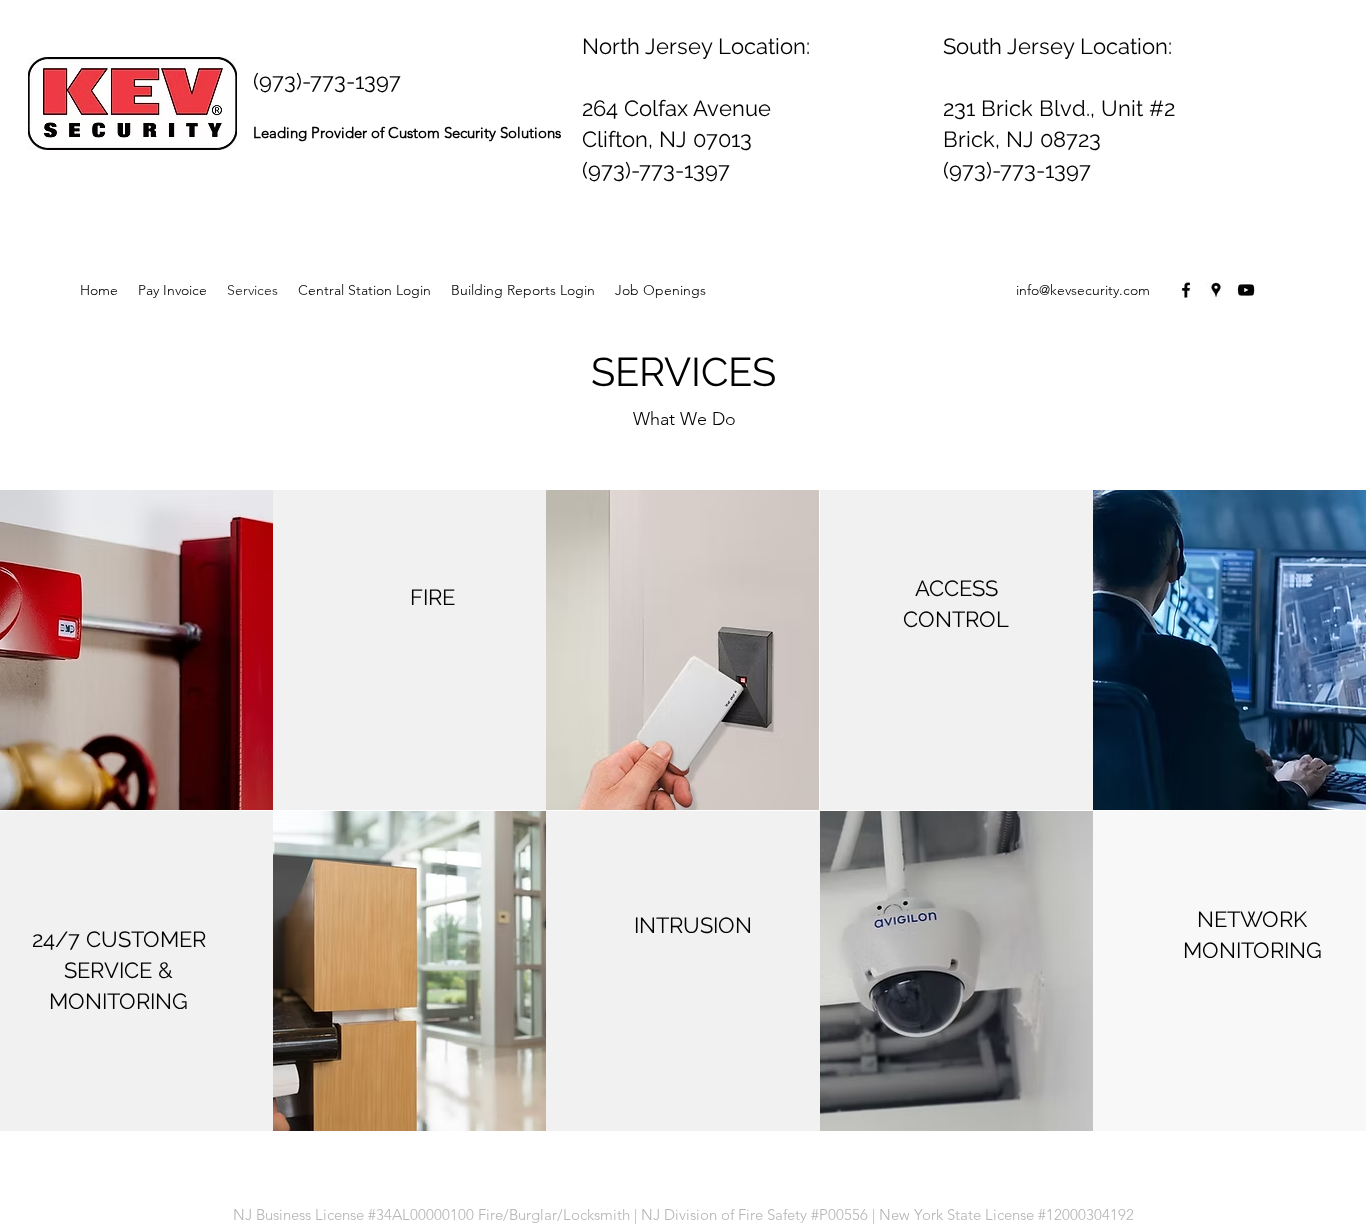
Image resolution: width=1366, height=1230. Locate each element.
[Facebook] (1186, 290)
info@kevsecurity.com (1083, 290)
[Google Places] (1216, 290)
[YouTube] (1246, 290)
